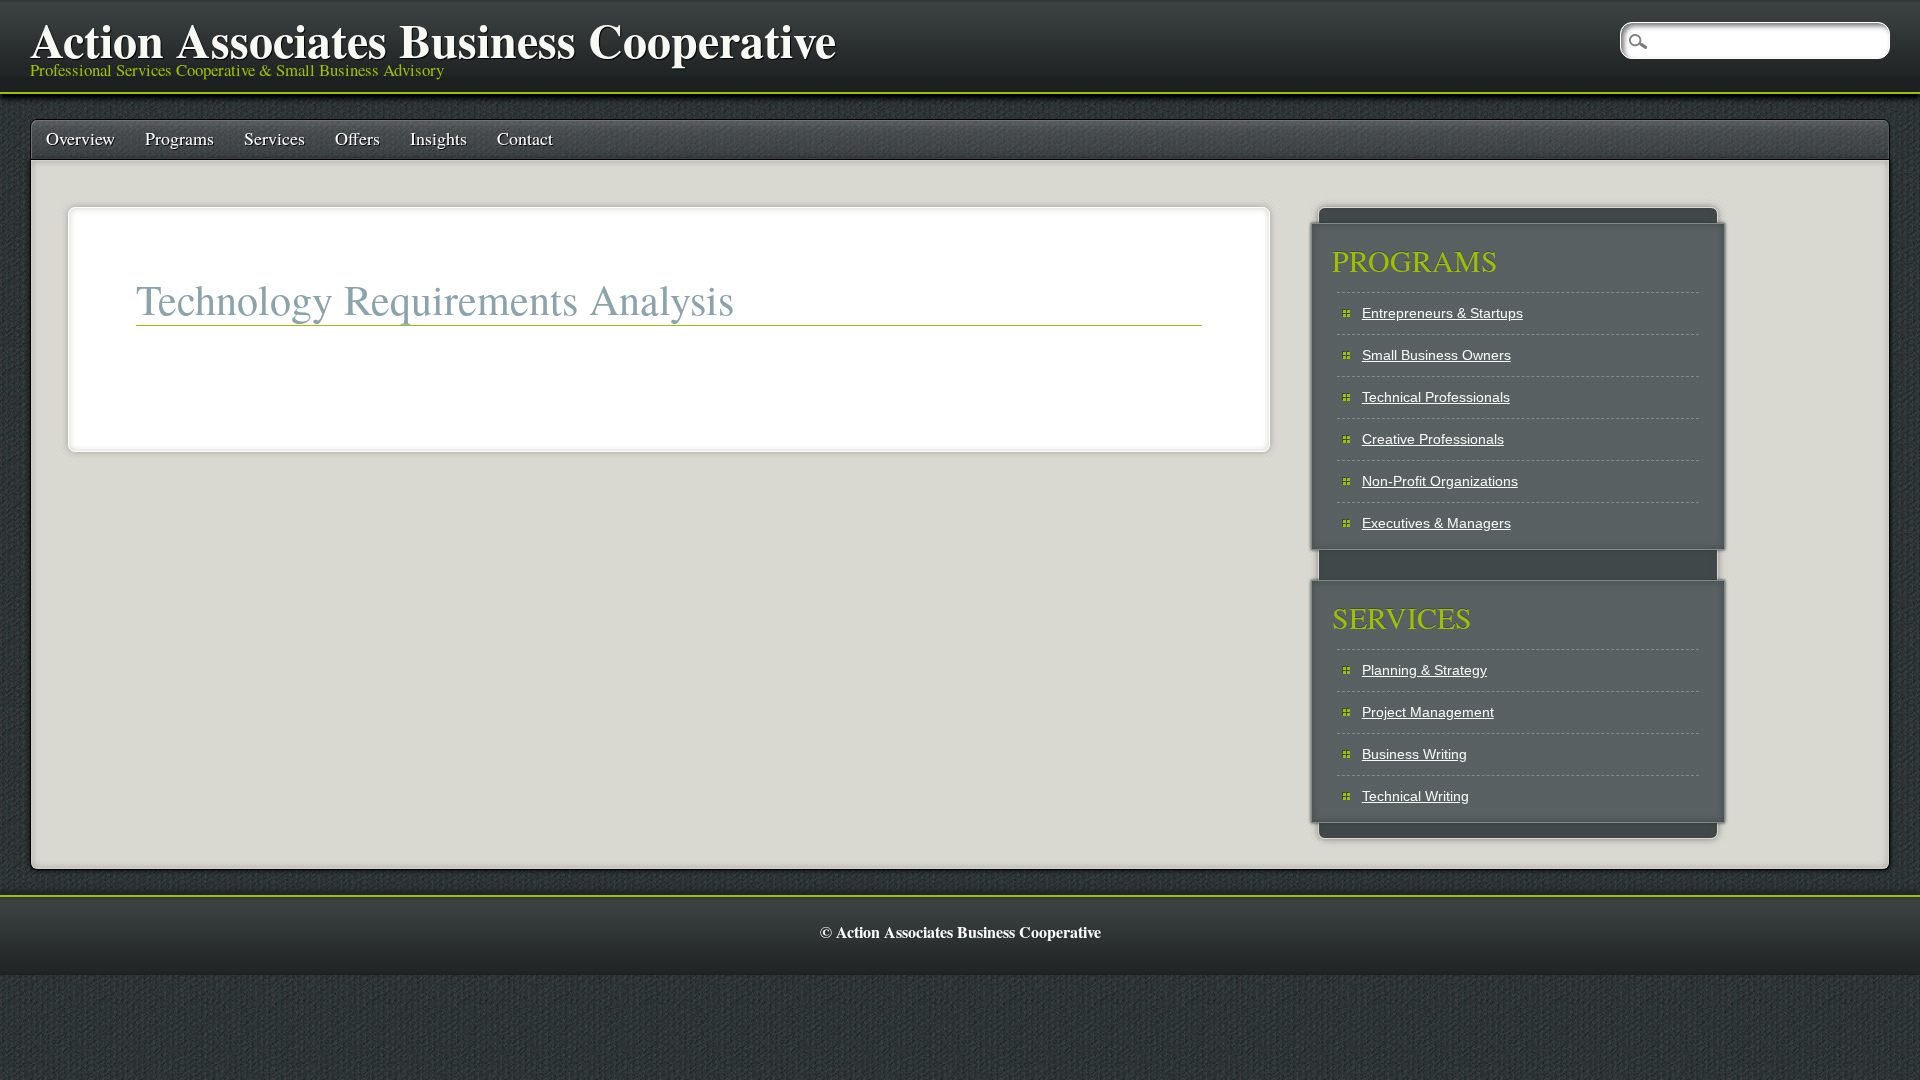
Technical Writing (1415, 796)
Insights (438, 138)
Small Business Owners (1436, 355)
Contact (525, 138)
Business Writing (1414, 754)
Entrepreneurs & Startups (1442, 313)
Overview (80, 138)
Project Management (1428, 712)
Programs (179, 138)
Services (274, 138)
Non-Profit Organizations (1440, 481)
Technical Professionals (1436, 397)
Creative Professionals (1433, 439)
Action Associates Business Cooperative (433, 39)
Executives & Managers (1436, 523)
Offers (357, 138)
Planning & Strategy (1424, 670)
